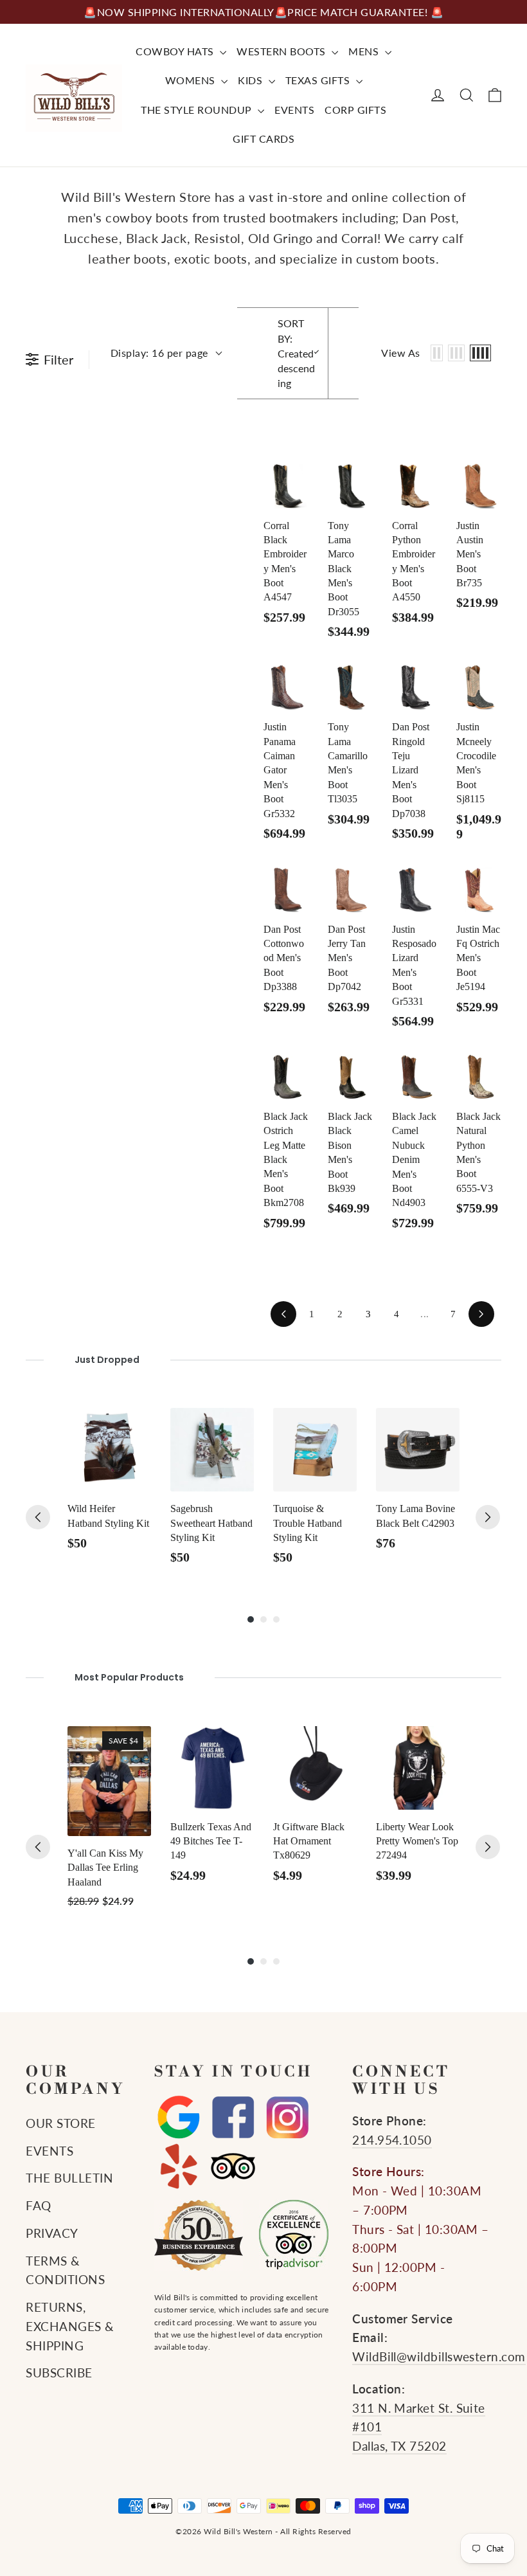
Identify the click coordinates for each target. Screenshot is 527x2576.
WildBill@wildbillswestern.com (439, 2357)
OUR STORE (61, 2123)
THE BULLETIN (69, 2178)
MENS (365, 51)
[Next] (488, 1517)
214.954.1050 (392, 2140)
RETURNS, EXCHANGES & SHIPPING (70, 2327)
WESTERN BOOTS (282, 51)
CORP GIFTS (355, 110)
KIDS (252, 80)
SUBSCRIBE (59, 2373)
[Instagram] (288, 2118)
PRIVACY (52, 2233)
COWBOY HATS (176, 51)
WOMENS (192, 80)
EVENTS (294, 110)
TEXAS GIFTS (319, 80)
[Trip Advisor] (233, 2166)
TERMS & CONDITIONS (65, 2271)
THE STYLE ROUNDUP (198, 110)
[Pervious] (38, 1517)
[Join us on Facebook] (233, 2118)
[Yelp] (178, 2166)
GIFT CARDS (263, 139)
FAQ (39, 2206)
